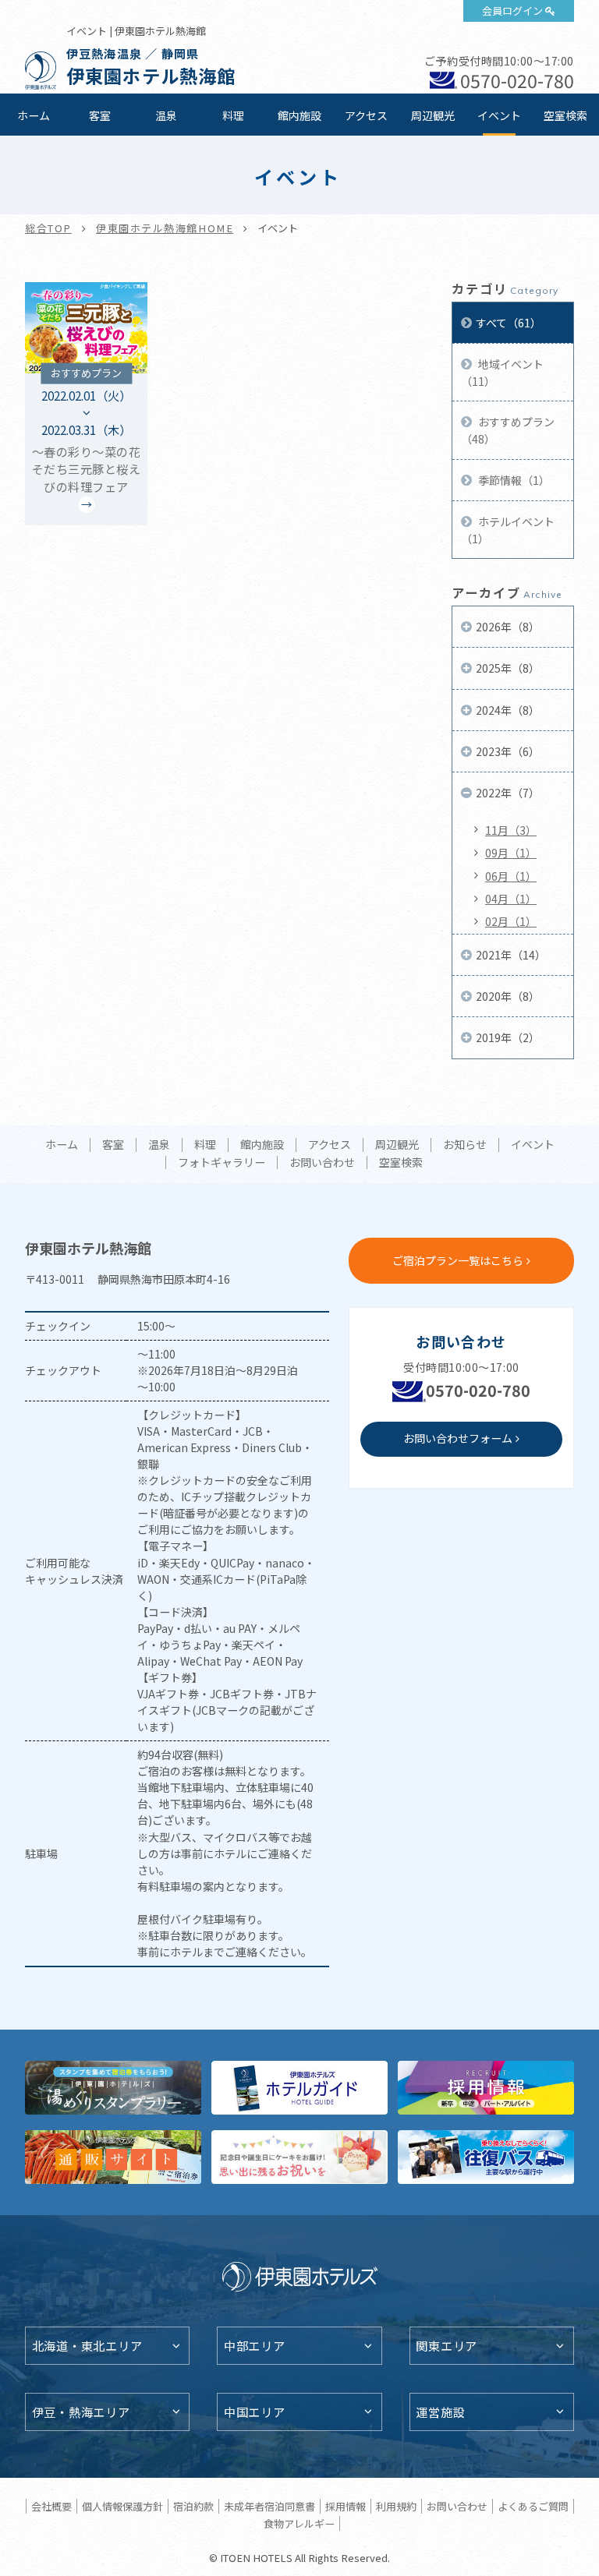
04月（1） (511, 899)
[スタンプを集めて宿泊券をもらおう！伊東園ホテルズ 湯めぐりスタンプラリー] (113, 2088)
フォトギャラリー (222, 1163)
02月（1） (511, 921)
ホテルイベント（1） (508, 530)
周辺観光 (433, 115)
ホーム (34, 115)
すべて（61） (509, 323)
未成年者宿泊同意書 (269, 2506)
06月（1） (511, 876)
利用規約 (396, 2506)
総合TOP (48, 228)
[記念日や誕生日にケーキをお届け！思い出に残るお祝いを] (299, 2157)
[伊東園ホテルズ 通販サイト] (113, 2157)
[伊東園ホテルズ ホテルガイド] (299, 2088)
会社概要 (51, 2506)
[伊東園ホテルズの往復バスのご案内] (486, 2157)
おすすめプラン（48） (508, 430)
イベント (499, 115)
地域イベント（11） (502, 373)
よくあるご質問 (533, 2506)
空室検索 (565, 115)
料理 (233, 115)
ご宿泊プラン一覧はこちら (458, 1260)
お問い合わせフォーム (458, 1438)
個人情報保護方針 (122, 2506)
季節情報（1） (513, 480)
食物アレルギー (299, 2523)
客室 (100, 115)
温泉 (166, 115)
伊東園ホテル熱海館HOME (165, 228)
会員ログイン (512, 11)
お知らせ (465, 1145)
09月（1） (511, 853)
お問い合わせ (322, 1163)
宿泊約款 (193, 2506)
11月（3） (511, 830)
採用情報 (346, 2506)
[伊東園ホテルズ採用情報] (486, 2088)
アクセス (366, 115)
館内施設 (299, 115)
